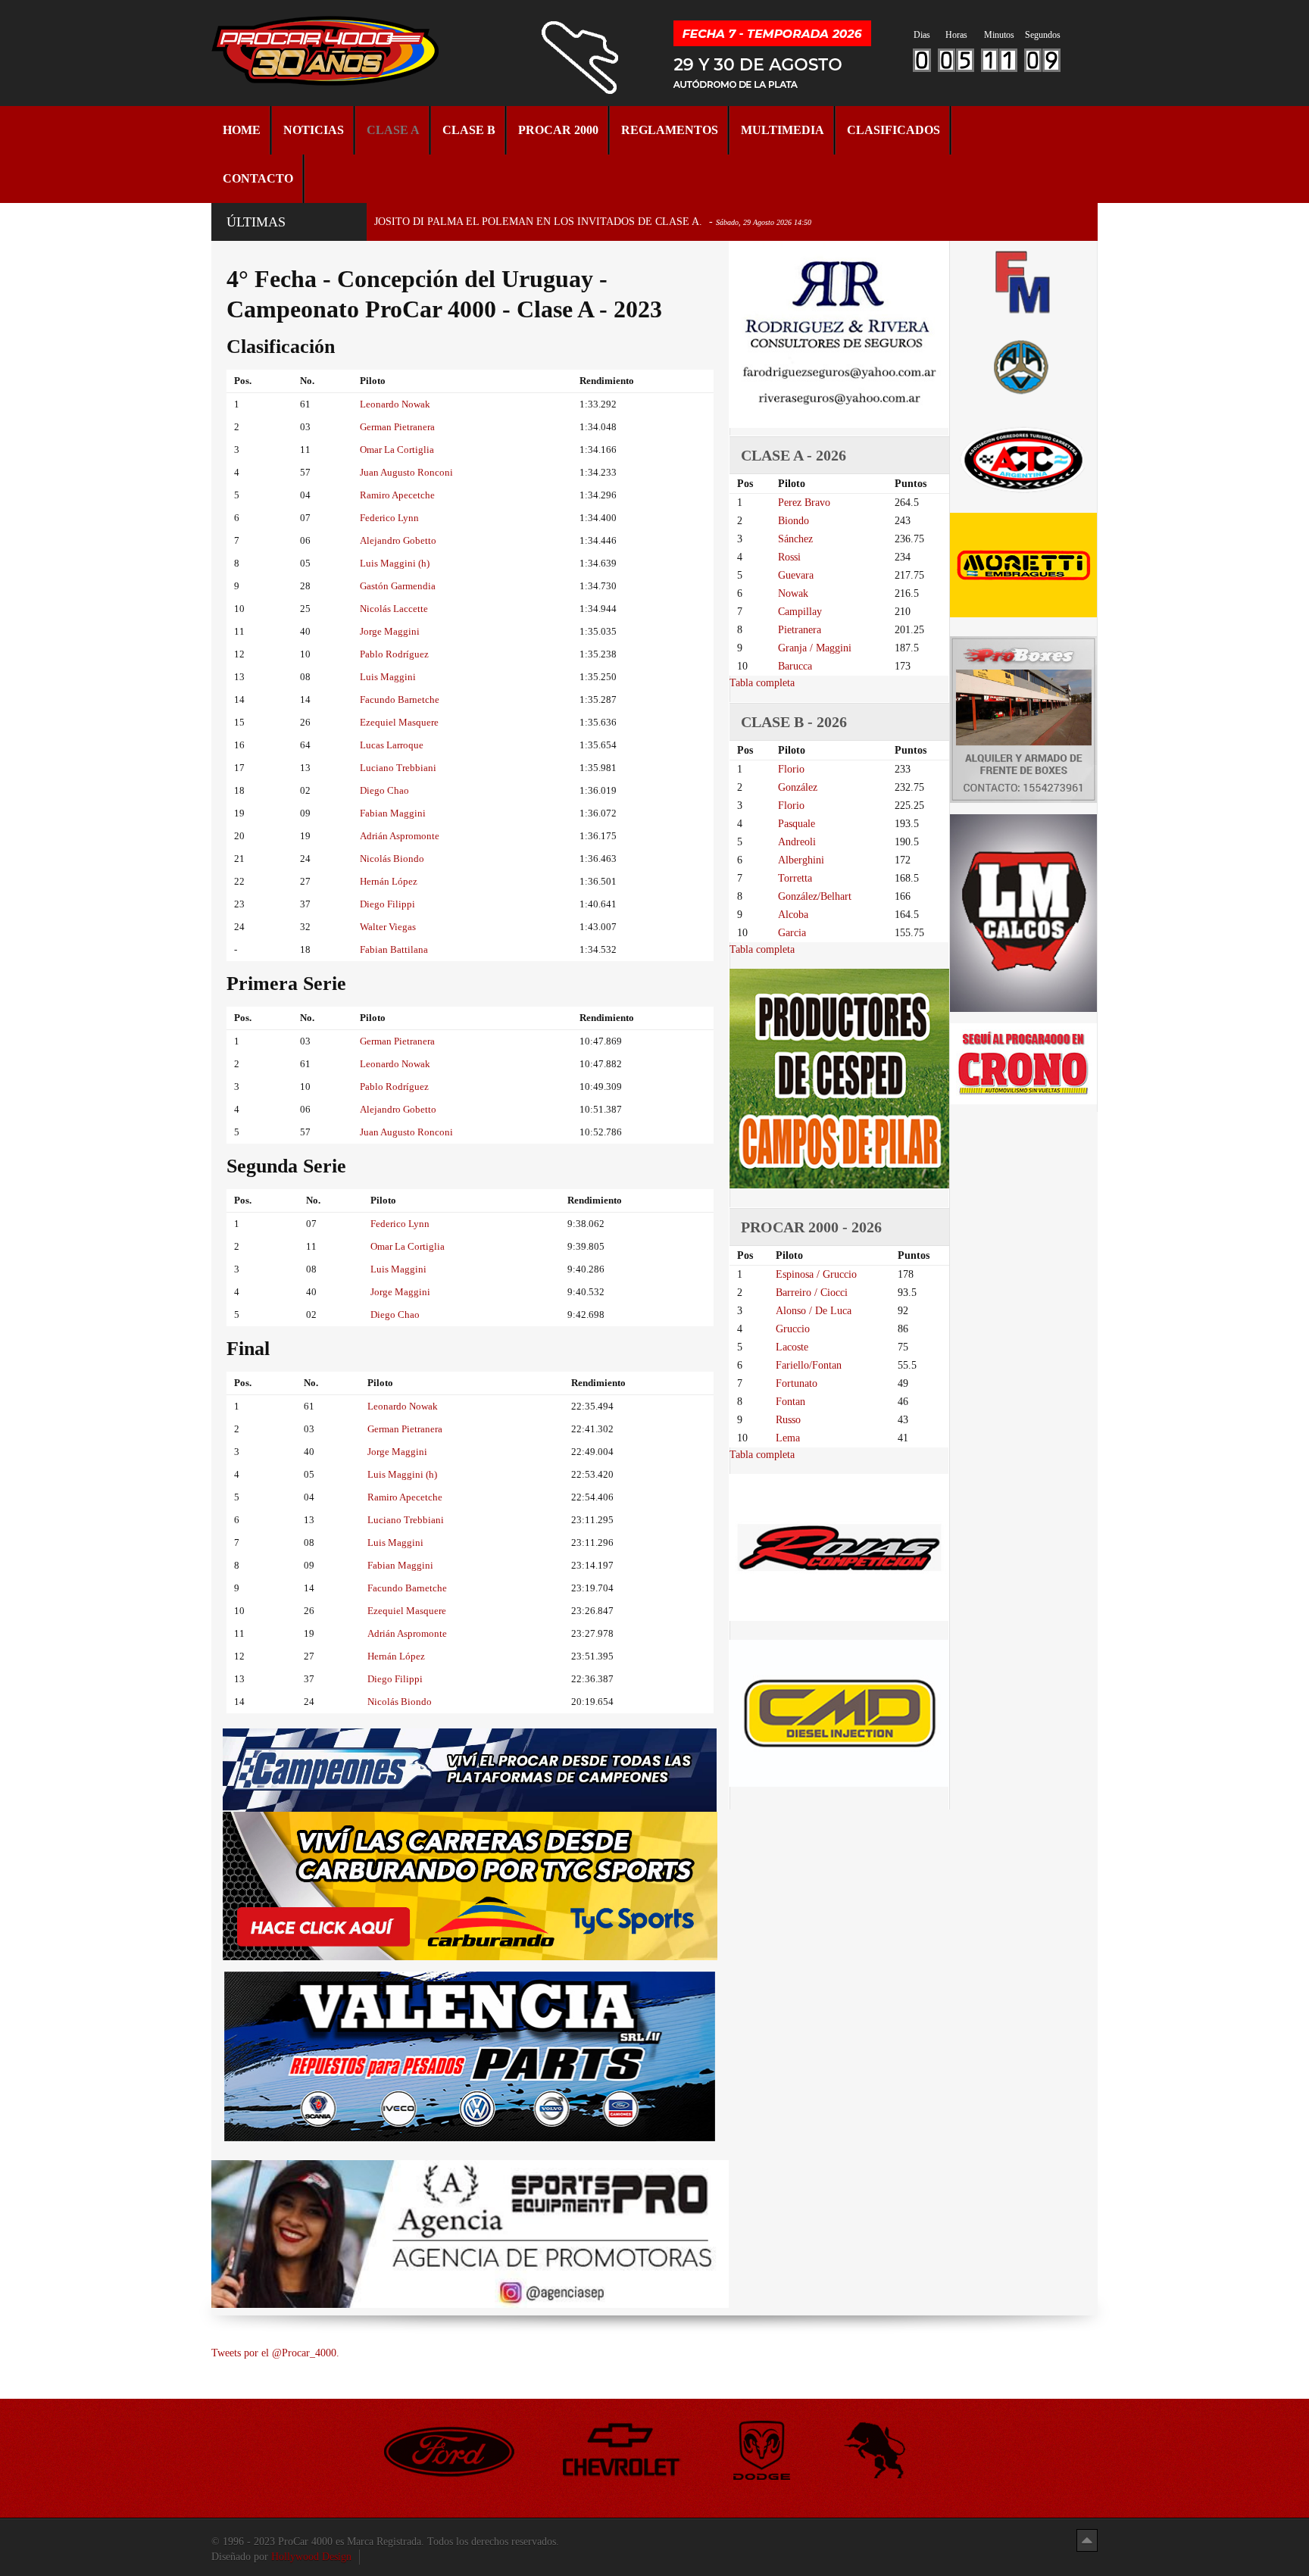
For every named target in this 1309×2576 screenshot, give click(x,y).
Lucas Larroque (392, 745)
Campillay (800, 612)
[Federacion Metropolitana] (1023, 281)
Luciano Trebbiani (398, 768)
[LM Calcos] (1023, 912)
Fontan (790, 1402)
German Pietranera (397, 427)
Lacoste (792, 1347)
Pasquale (797, 824)
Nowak (793, 593)
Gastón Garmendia (398, 586)
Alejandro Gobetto (398, 540)
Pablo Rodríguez (394, 654)
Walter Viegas (388, 927)
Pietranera (800, 630)
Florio (791, 769)
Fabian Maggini (393, 813)
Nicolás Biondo (392, 859)
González (798, 787)
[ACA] (1023, 365)
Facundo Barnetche (400, 699)
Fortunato (797, 1383)
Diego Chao (384, 790)
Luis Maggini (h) (395, 563)
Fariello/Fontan (809, 1365)
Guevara (796, 575)
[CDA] (1023, 459)
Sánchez (795, 539)
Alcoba (793, 915)
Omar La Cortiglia (397, 450)
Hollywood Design (311, 2557)
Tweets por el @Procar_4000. (275, 2353)
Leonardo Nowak (395, 404)
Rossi (789, 557)
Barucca (795, 666)
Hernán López (389, 881)
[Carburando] (470, 1886)
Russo (788, 1420)
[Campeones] (470, 1769)
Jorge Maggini (390, 631)
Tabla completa (762, 683)
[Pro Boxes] (1023, 719)
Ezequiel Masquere (399, 722)
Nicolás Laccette (394, 609)
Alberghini (801, 860)
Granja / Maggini (815, 648)
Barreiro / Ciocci (812, 1293)
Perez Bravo (804, 503)
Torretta (795, 878)
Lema (788, 1438)
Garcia (792, 933)
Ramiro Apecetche (397, 495)
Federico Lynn (389, 518)
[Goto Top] (1087, 2540)
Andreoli (797, 842)
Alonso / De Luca (814, 1311)
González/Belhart (815, 896)
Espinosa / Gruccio (816, 1274)
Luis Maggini (388, 677)
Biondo (794, 521)
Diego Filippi (387, 904)
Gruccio (793, 1329)
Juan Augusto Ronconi (406, 472)
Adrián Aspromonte (400, 836)
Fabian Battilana (394, 949)
